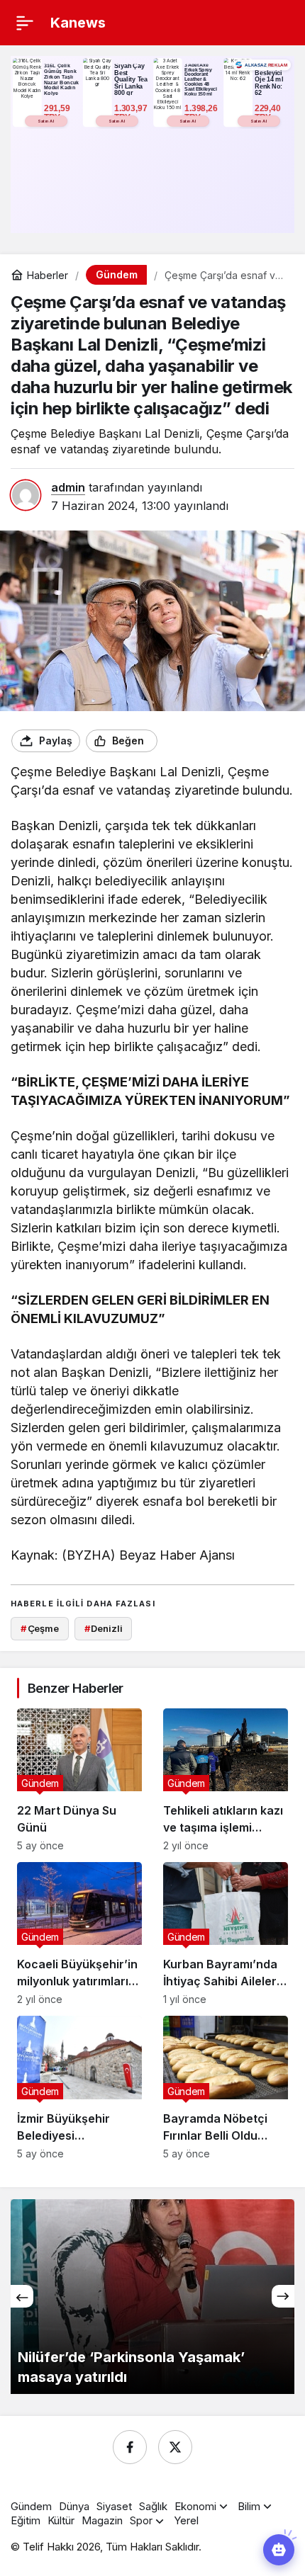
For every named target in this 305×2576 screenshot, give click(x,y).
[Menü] (25, 23)
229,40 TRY (269, 113)
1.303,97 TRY (132, 113)
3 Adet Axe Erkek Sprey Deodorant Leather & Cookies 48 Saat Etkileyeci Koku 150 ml (201, 79)
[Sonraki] (283, 2296)
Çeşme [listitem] (40, 1628)
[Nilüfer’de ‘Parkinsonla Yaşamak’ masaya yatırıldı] (152, 2297)
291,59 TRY (58, 113)
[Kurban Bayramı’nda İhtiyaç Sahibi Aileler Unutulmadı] (226, 1934)
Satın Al (46, 121)
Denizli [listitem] (104, 1628)
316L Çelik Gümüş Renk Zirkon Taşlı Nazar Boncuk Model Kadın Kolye (61, 79)
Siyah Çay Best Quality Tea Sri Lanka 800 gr (131, 79)
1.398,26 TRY (202, 113)
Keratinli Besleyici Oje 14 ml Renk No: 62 (269, 79)
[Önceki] (22, 2296)
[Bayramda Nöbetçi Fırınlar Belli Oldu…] (226, 2087)
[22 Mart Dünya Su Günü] (79, 1780)
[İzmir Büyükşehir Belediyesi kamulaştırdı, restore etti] (79, 2087)
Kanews (78, 23)
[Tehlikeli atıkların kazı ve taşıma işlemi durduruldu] (226, 1780)
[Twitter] (175, 2447)
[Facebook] (130, 2447)
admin (68, 487)
